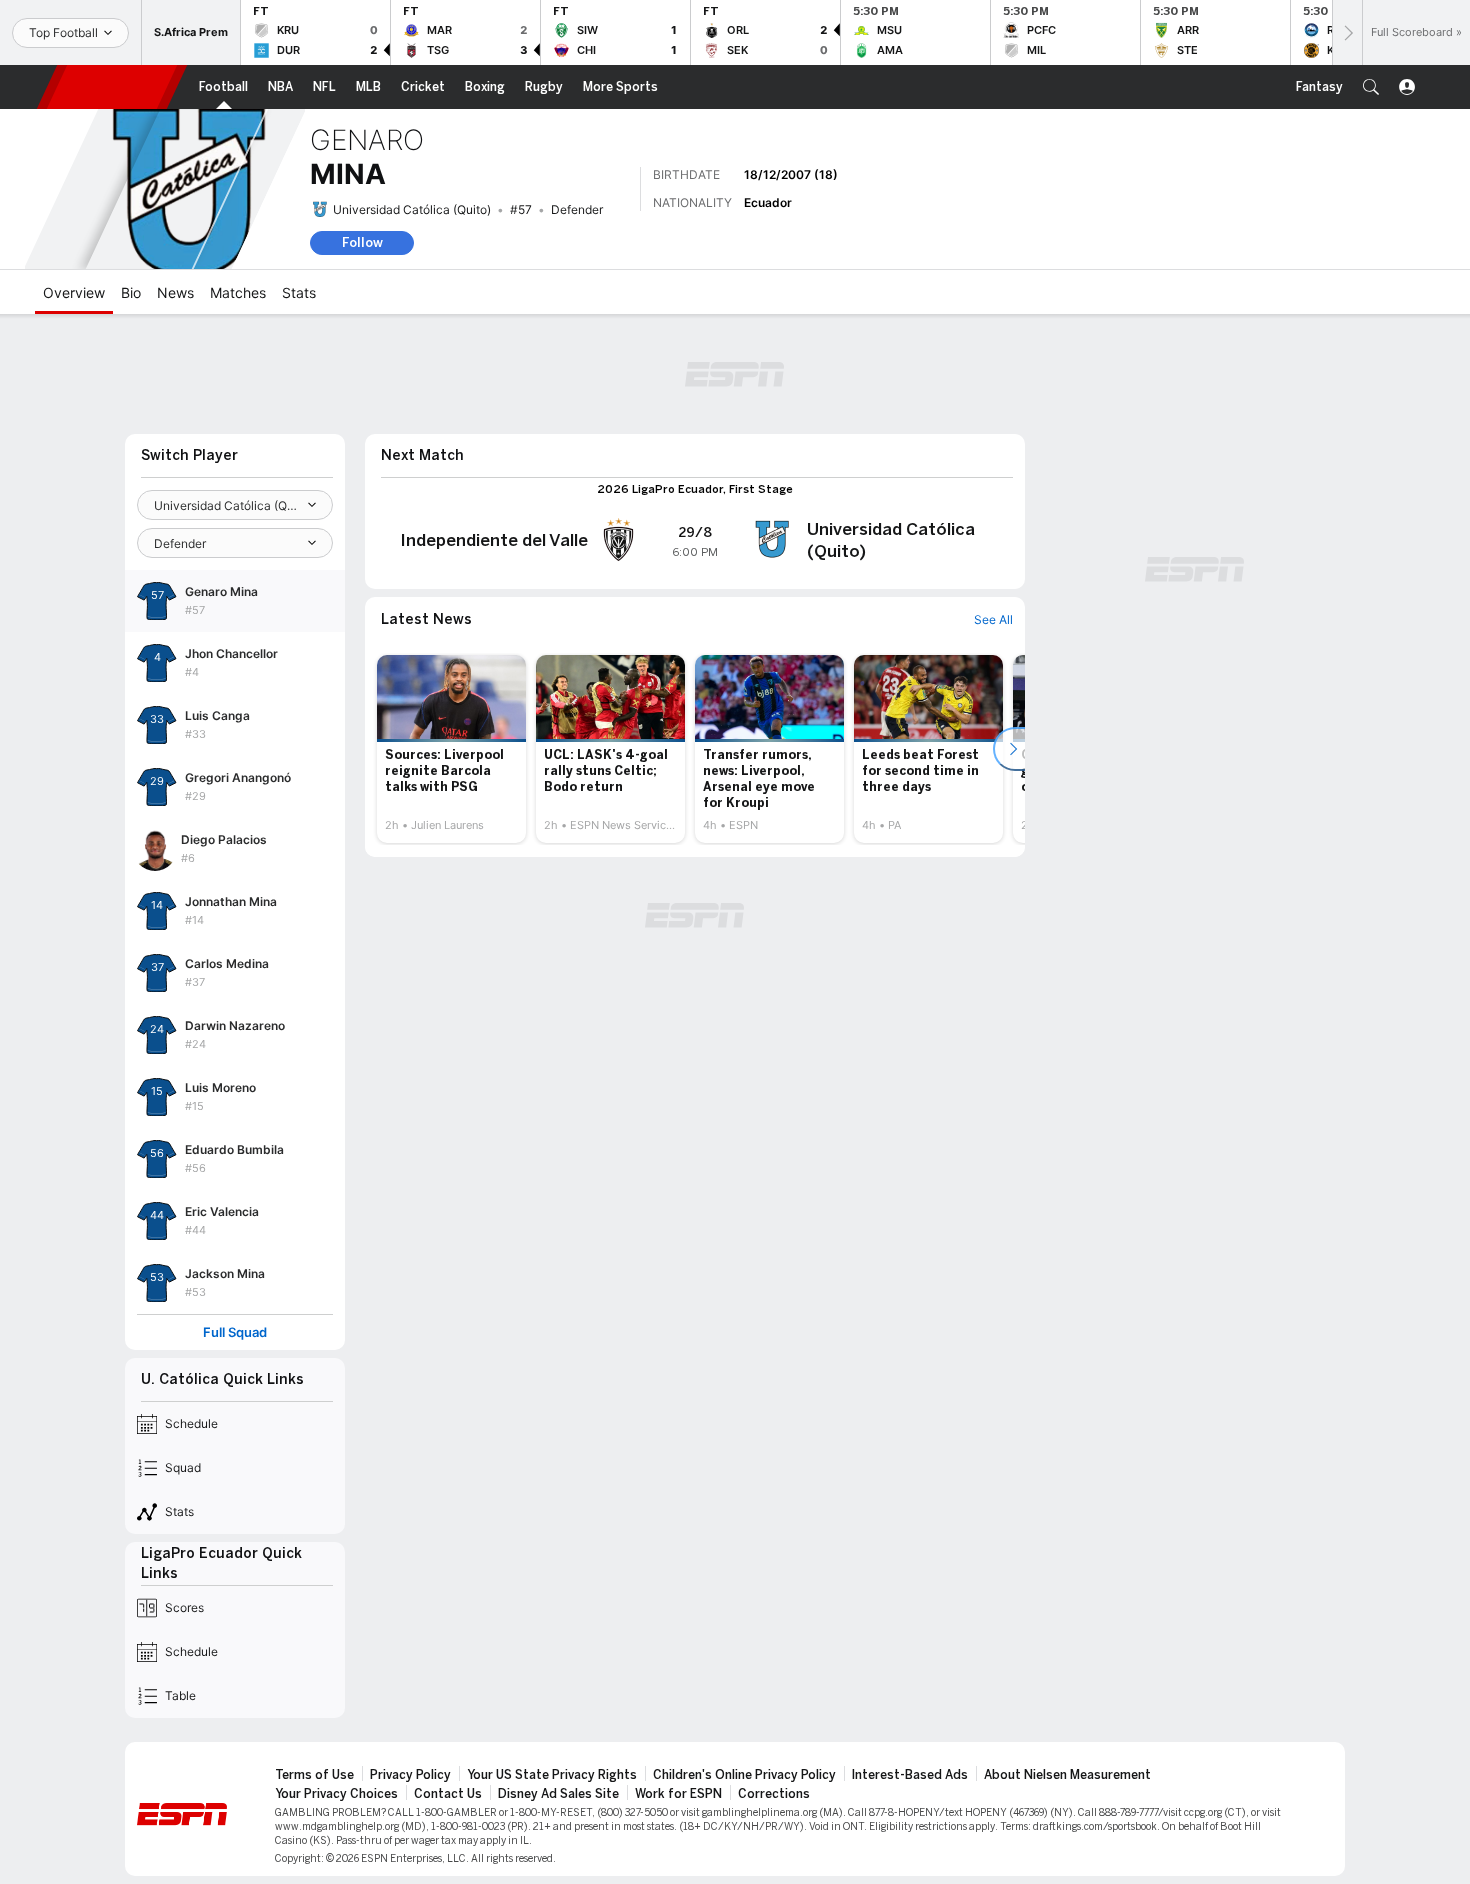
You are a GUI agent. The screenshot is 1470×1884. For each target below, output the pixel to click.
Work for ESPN (678, 1794)
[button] (1371, 87)
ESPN (112, 87)
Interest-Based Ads (910, 1775)
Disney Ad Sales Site (558, 1794)
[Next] (1347, 32)
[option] (451, 749)
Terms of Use (314, 1775)
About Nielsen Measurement (1067, 1775)
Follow (362, 242)
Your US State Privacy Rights (552, 1775)
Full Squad (235, 1332)
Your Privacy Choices (336, 1794)
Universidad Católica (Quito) (412, 209)
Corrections (774, 1794)
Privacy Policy (410, 1775)
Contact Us (448, 1794)
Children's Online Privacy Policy (744, 1775)
